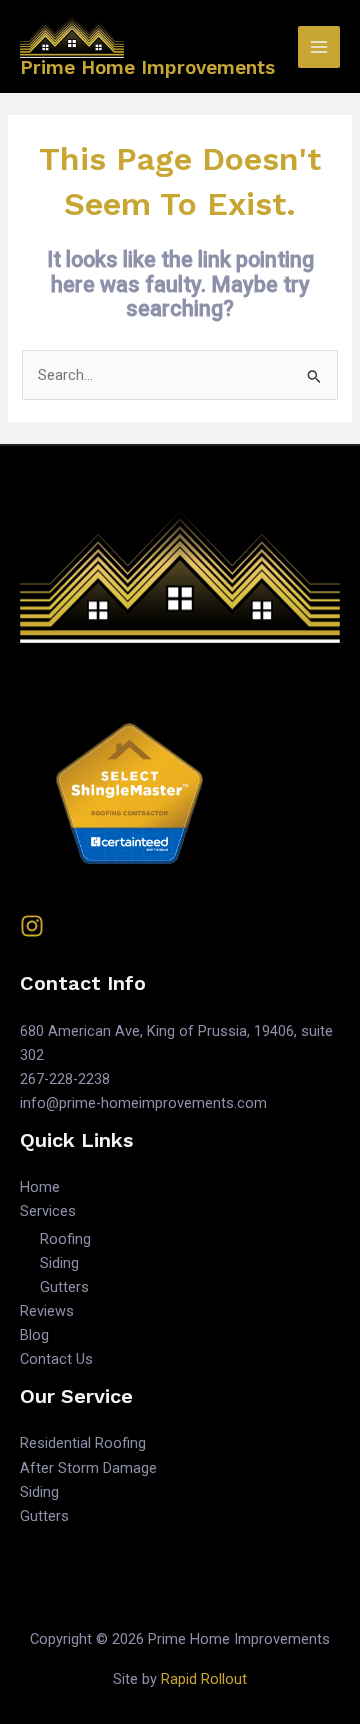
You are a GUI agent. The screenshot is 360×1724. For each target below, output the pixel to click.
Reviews (47, 1311)
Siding (59, 1263)
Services (48, 1211)
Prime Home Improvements (147, 67)
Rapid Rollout (204, 1679)
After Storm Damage (88, 1468)
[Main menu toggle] (319, 47)
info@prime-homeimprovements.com (143, 1103)
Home (40, 1187)
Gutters (64, 1287)
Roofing (65, 1239)
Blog (34, 1335)
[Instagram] (32, 926)
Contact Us (56, 1359)
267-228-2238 (65, 1079)
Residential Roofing (83, 1443)
